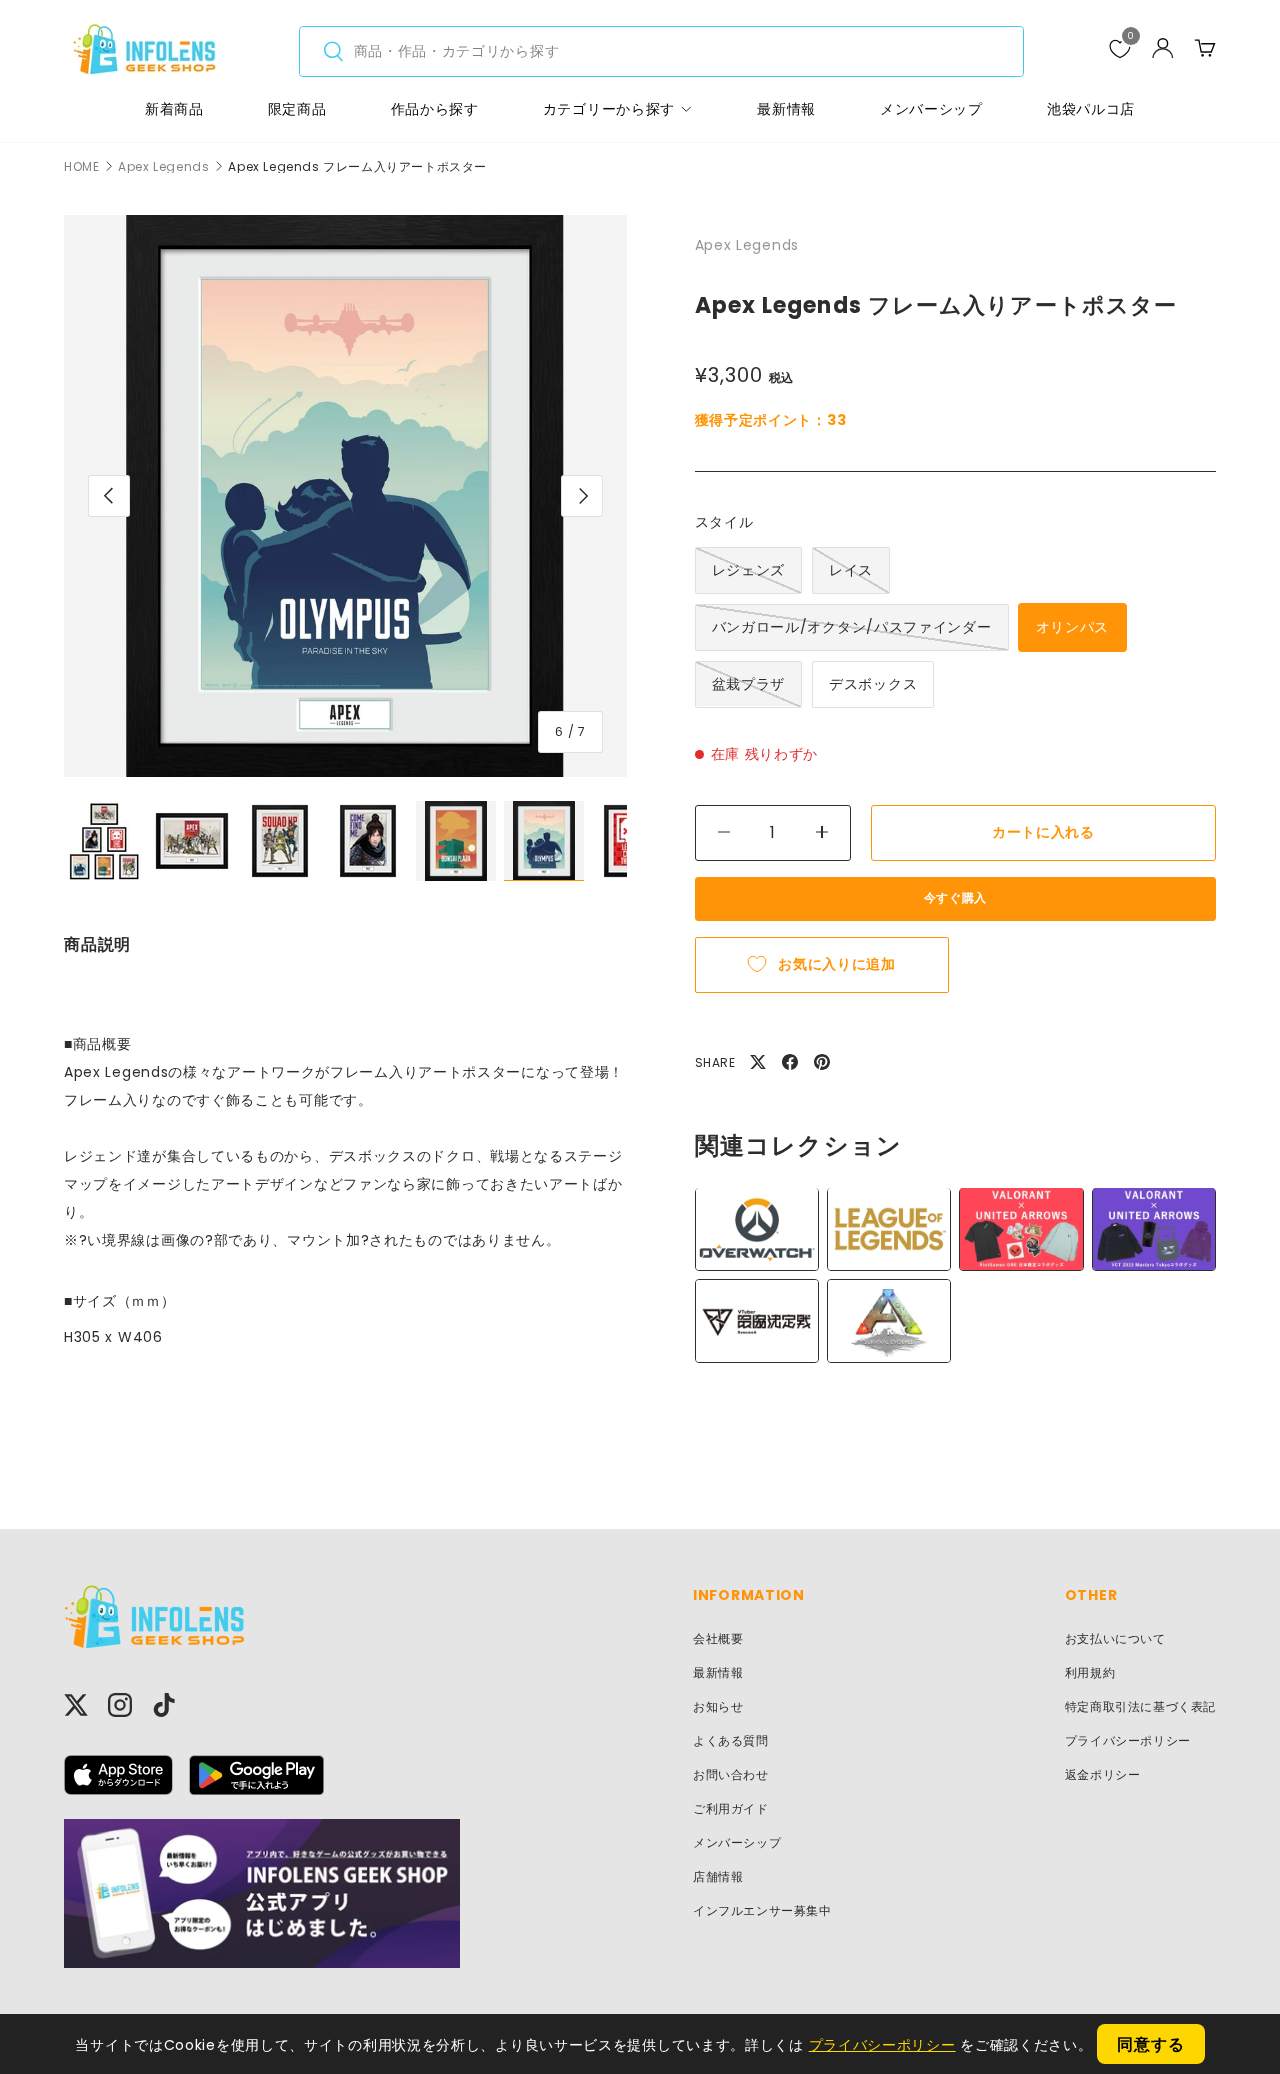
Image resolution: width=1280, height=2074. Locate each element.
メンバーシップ (931, 109)
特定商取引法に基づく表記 (1140, 1706)
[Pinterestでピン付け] (822, 1062)
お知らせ (718, 1706)
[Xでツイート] (758, 1062)
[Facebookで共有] (790, 1062)
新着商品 (174, 109)
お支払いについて (1115, 1638)
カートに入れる (1043, 832)
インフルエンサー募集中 (762, 1910)
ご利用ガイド (731, 1808)
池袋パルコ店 (1091, 109)
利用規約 (1090, 1672)
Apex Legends (163, 167)
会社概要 (718, 1638)
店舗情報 (718, 1876)
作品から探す (435, 109)
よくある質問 (731, 1740)
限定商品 (297, 109)
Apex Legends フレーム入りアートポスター (357, 167)
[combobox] (661, 51)
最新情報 (786, 109)
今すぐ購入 (955, 897)
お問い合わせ (731, 1774)
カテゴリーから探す (609, 109)
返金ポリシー (1103, 1774)
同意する (1150, 2044)
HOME (81, 167)
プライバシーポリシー (1128, 1740)
